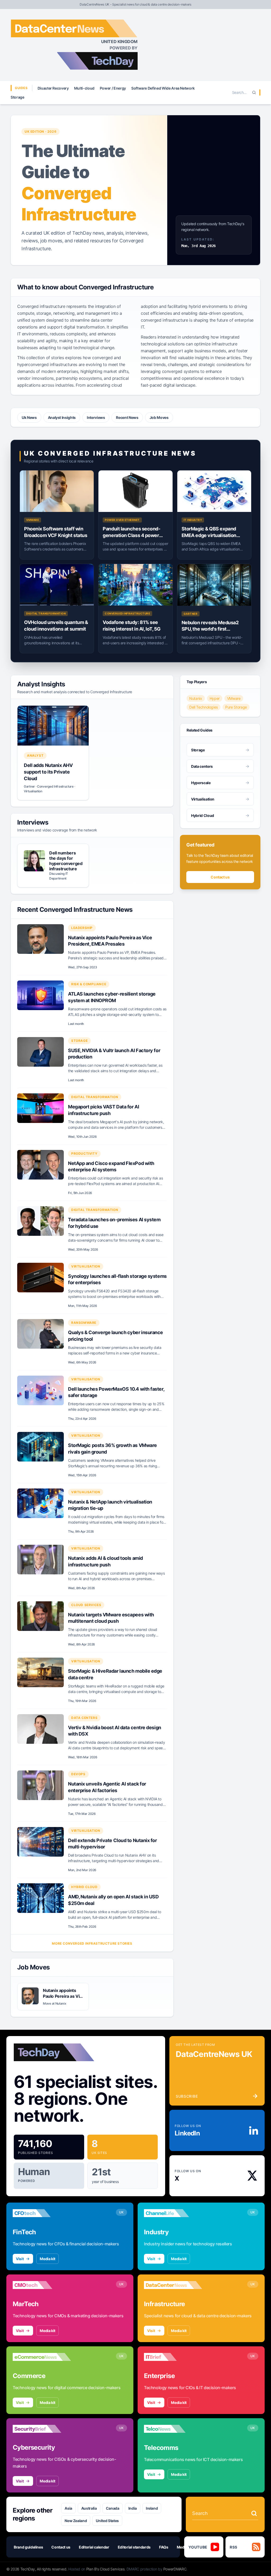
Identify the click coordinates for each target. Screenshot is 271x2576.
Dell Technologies (204, 707)
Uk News (29, 417)
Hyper (215, 698)
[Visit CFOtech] (42, 2213)
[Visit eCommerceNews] (42, 2357)
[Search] (254, 93)
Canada (113, 2508)
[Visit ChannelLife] (173, 2213)
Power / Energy (113, 88)
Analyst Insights (62, 417)
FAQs (164, 2547)
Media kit (48, 2259)
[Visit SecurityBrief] (42, 2429)
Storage (17, 97)
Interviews (96, 417)
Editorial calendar (94, 2547)
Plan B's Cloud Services (105, 2569)
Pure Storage (236, 707)
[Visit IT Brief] (173, 2357)
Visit (20, 2259)
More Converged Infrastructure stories (92, 1943)
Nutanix (196, 698)
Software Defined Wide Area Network (163, 88)
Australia (89, 2508)
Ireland (152, 2508)
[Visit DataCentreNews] (173, 2285)
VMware (234, 698)
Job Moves (159, 417)
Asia (68, 2508)
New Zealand (76, 2521)
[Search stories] (254, 2513)
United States (107, 2521)
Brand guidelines (28, 2547)
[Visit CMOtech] (42, 2285)
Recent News (127, 417)
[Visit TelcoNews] (173, 2429)
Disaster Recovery (53, 88)
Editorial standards (134, 2547)
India (133, 2508)
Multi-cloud (84, 88)
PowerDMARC (175, 2569)
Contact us (220, 877)
